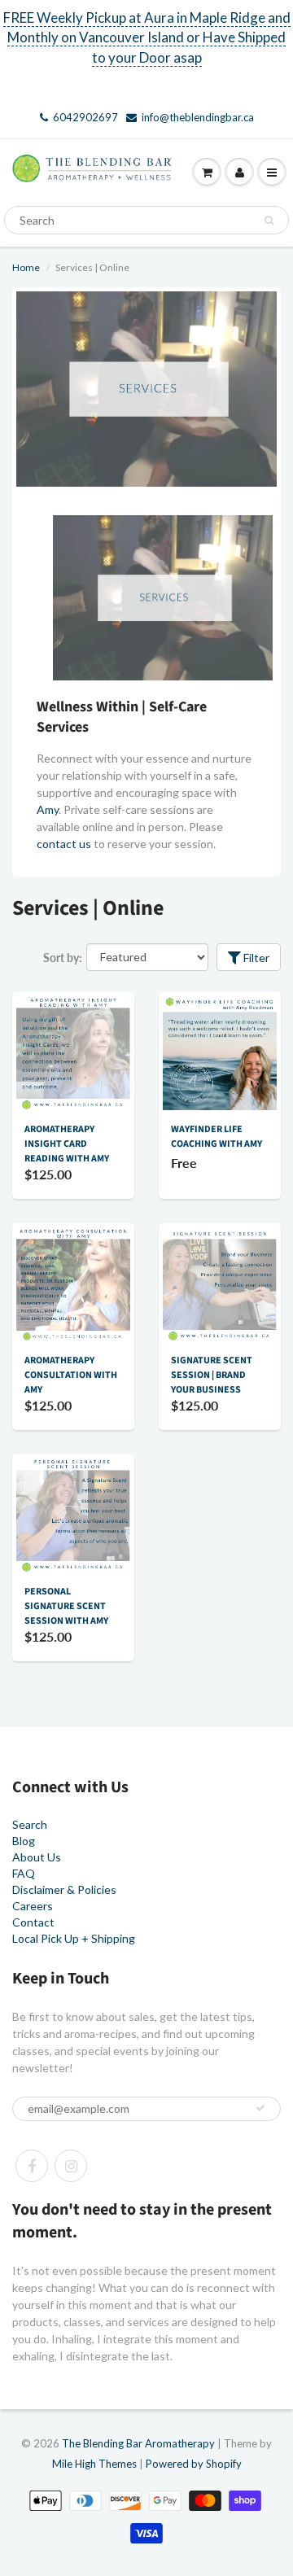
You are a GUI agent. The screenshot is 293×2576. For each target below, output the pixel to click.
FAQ (24, 1873)
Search (30, 1824)
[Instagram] (71, 2166)
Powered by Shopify (194, 2464)
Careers (33, 1906)
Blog (24, 1841)
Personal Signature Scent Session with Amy (66, 1606)
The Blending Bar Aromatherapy (138, 2443)
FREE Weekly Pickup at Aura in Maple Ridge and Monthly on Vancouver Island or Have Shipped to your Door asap (147, 37)
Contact (33, 1922)
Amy (48, 809)
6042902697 (85, 117)
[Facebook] (32, 2166)
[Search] (269, 221)
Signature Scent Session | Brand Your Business (212, 1375)
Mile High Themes (94, 2464)
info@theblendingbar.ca (198, 117)
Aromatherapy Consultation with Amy (71, 1375)
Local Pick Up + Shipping (74, 1938)
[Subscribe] (260, 2108)
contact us (64, 844)
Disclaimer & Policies (64, 1889)
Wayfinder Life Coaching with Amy (216, 1137)
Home (26, 267)
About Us (37, 1857)
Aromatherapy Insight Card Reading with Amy (67, 1144)
